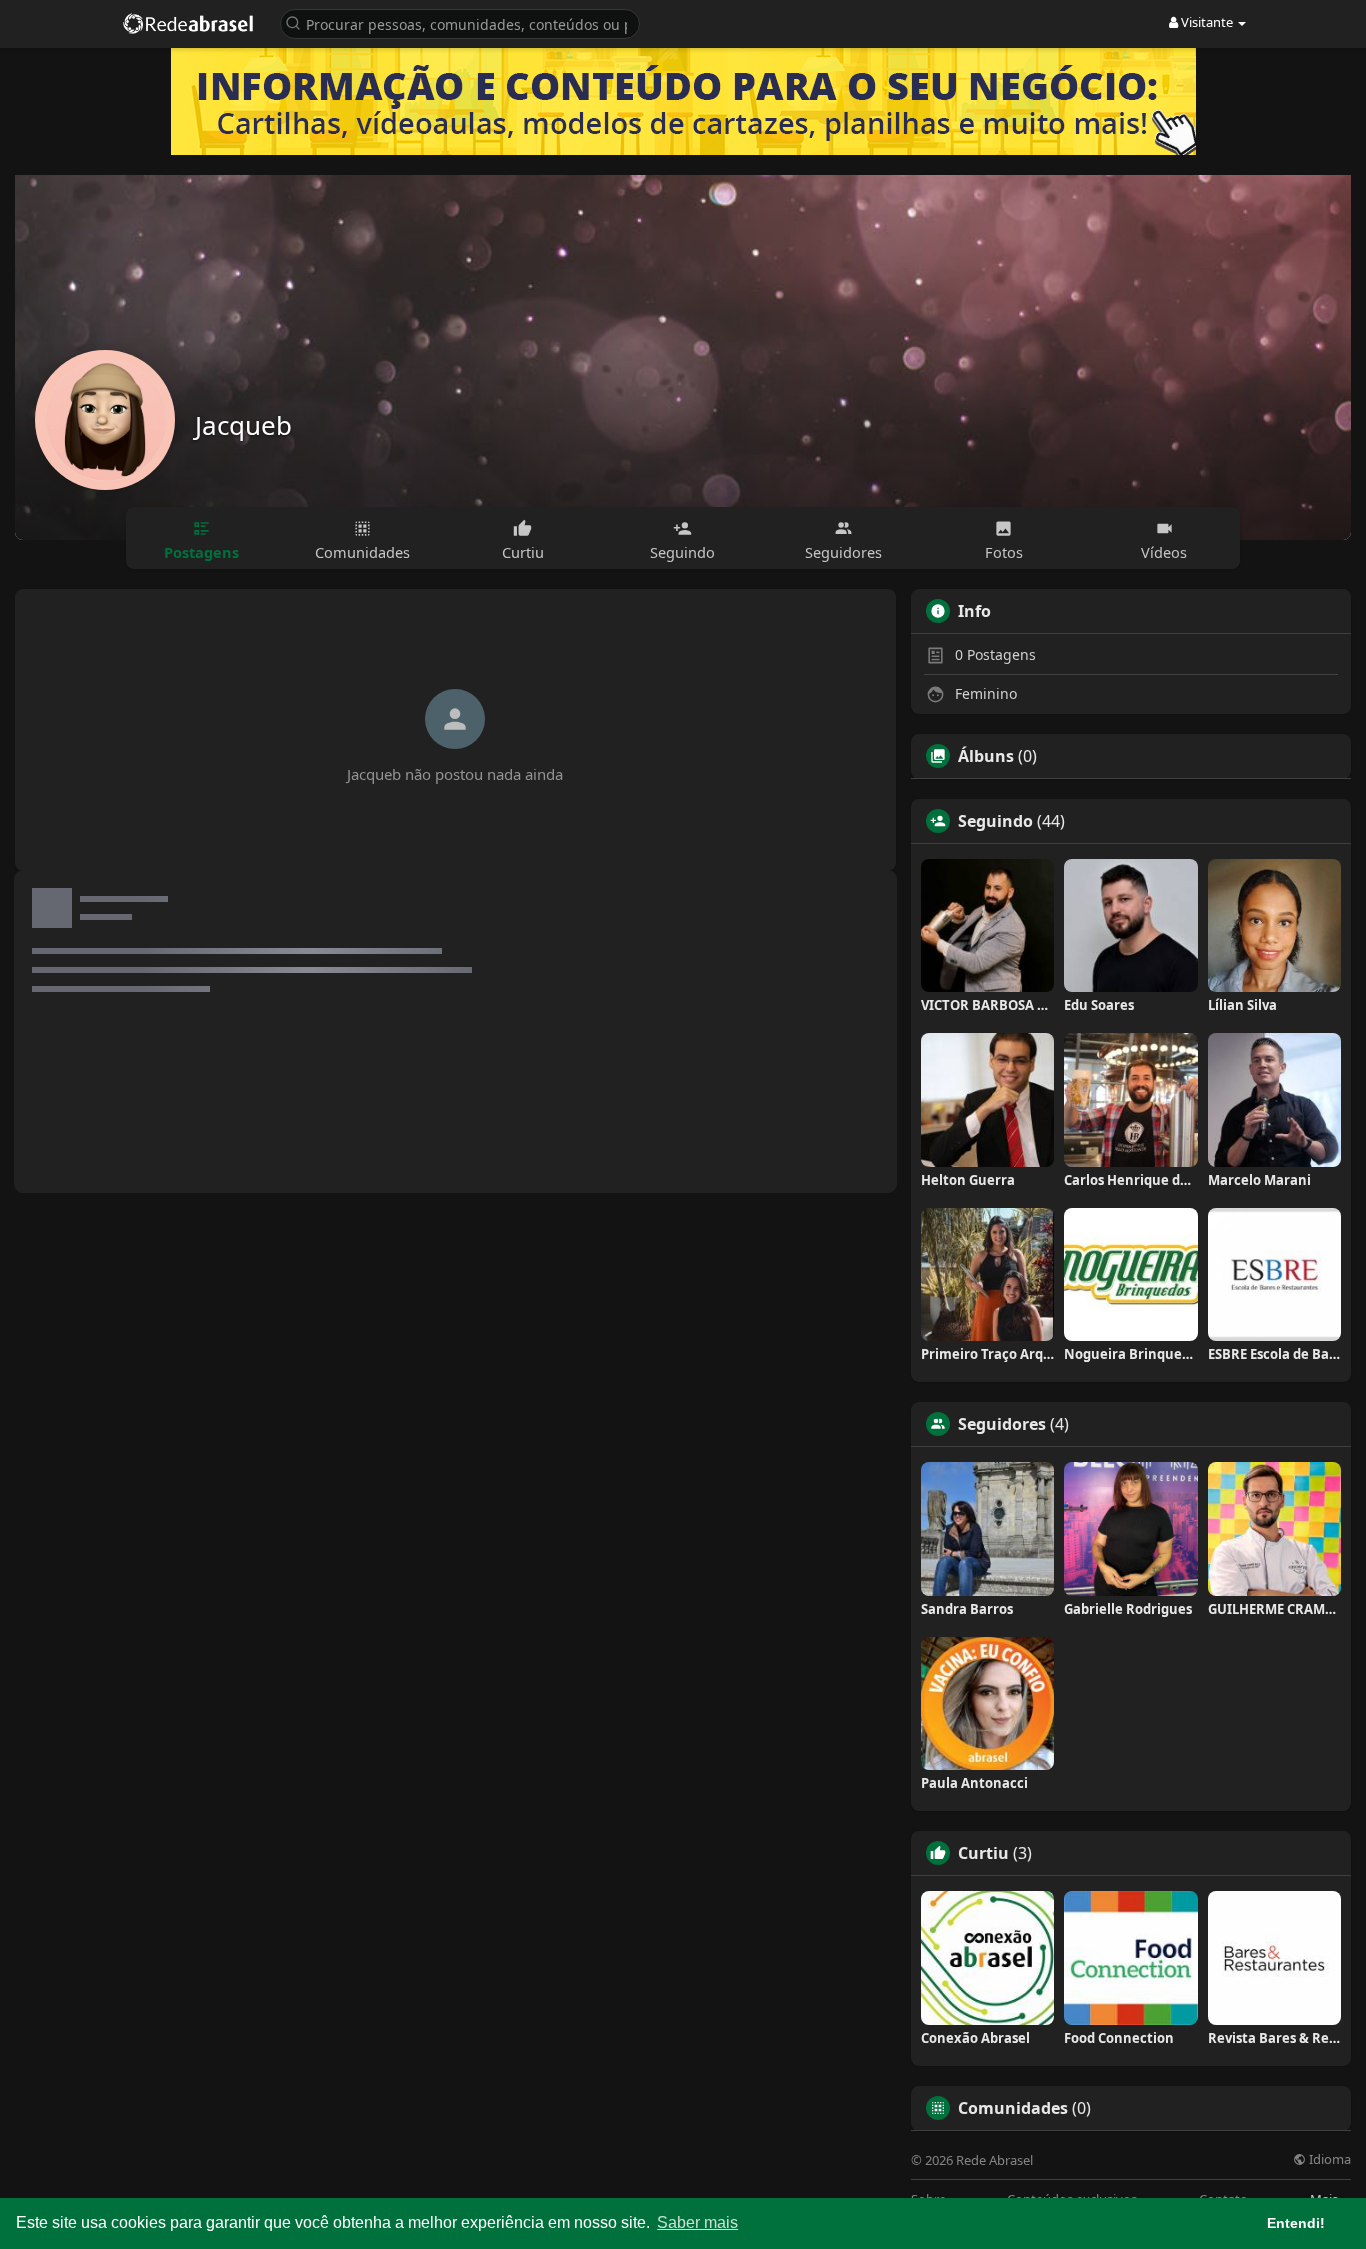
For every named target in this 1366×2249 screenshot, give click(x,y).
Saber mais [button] (697, 2222)
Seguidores (1002, 1424)
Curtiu (983, 1853)
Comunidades (1013, 2108)
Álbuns (986, 756)
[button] (460, 22)
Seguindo (995, 821)
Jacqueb (243, 425)
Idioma (1328, 2159)
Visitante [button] (1207, 22)
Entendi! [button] (1296, 2223)
